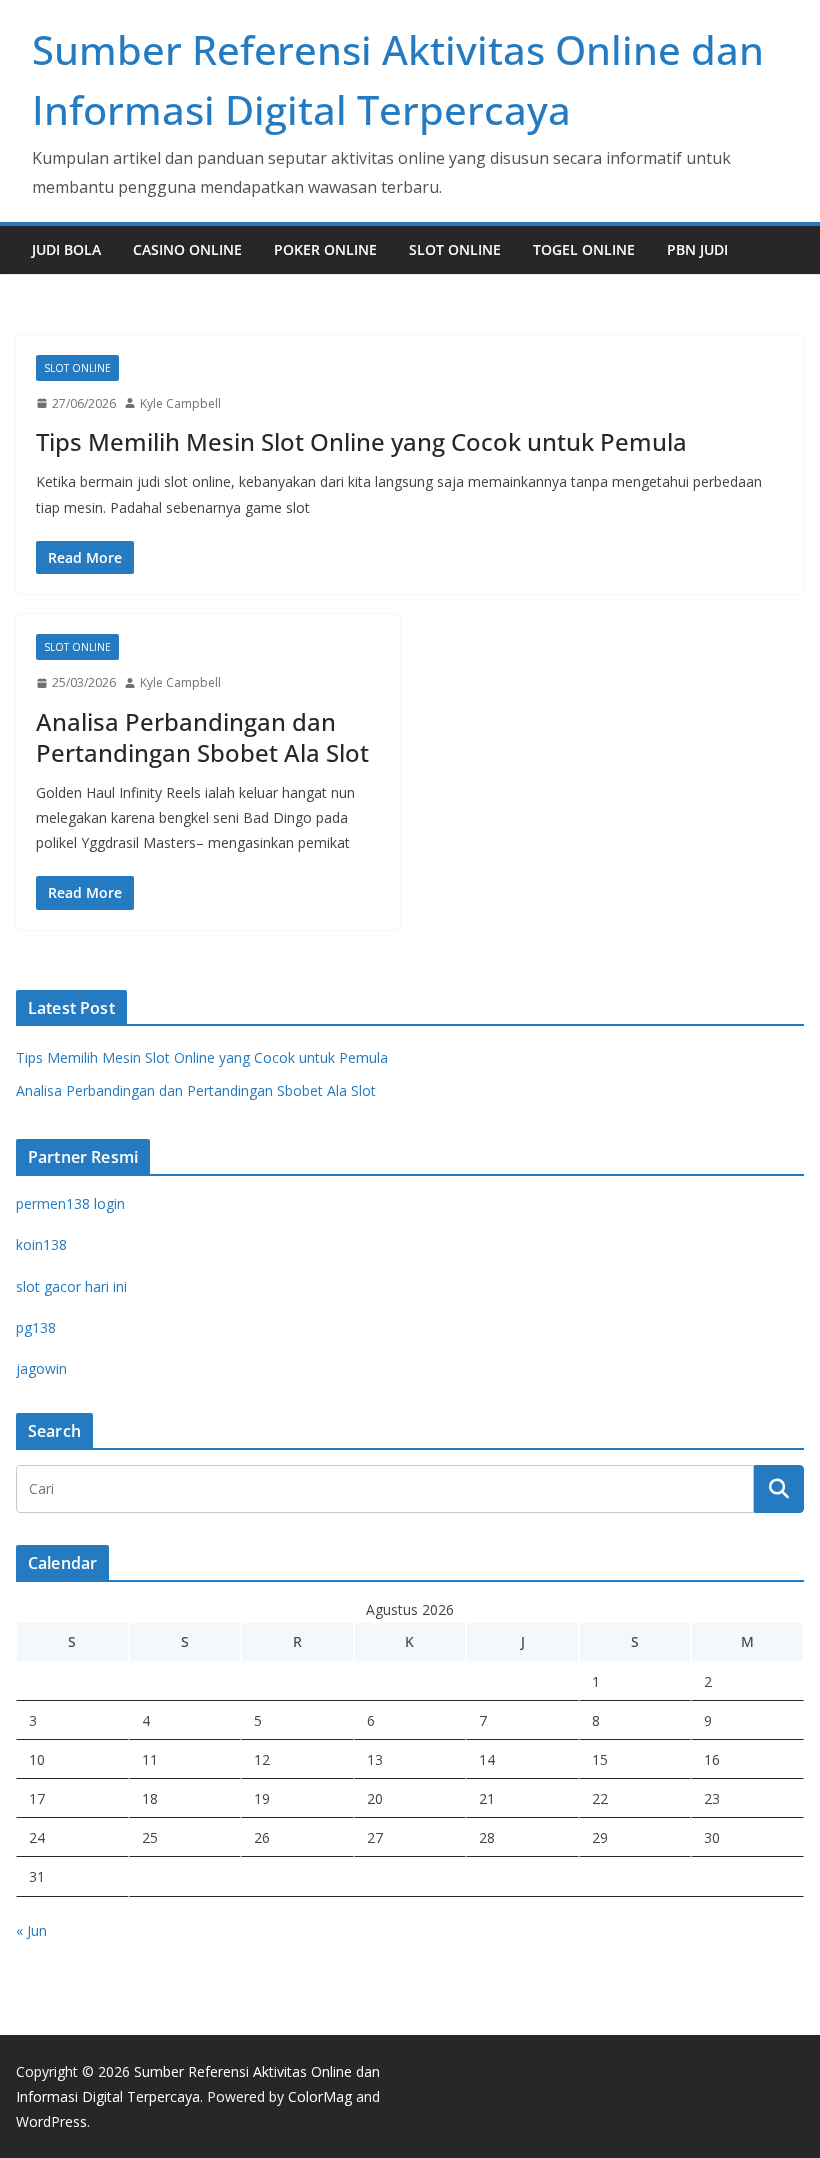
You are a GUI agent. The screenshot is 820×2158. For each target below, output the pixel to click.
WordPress (51, 2121)
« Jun (31, 1930)
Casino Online (187, 249)
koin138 (41, 1244)
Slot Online (455, 249)
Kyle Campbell (180, 403)
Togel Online (584, 249)
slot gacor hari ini (71, 1286)
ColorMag (320, 2096)
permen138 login (70, 1203)
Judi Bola (66, 249)
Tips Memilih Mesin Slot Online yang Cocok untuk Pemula (361, 441)
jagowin (41, 1368)
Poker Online (325, 249)
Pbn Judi (697, 249)
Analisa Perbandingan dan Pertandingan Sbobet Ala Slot (202, 737)
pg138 (36, 1327)
